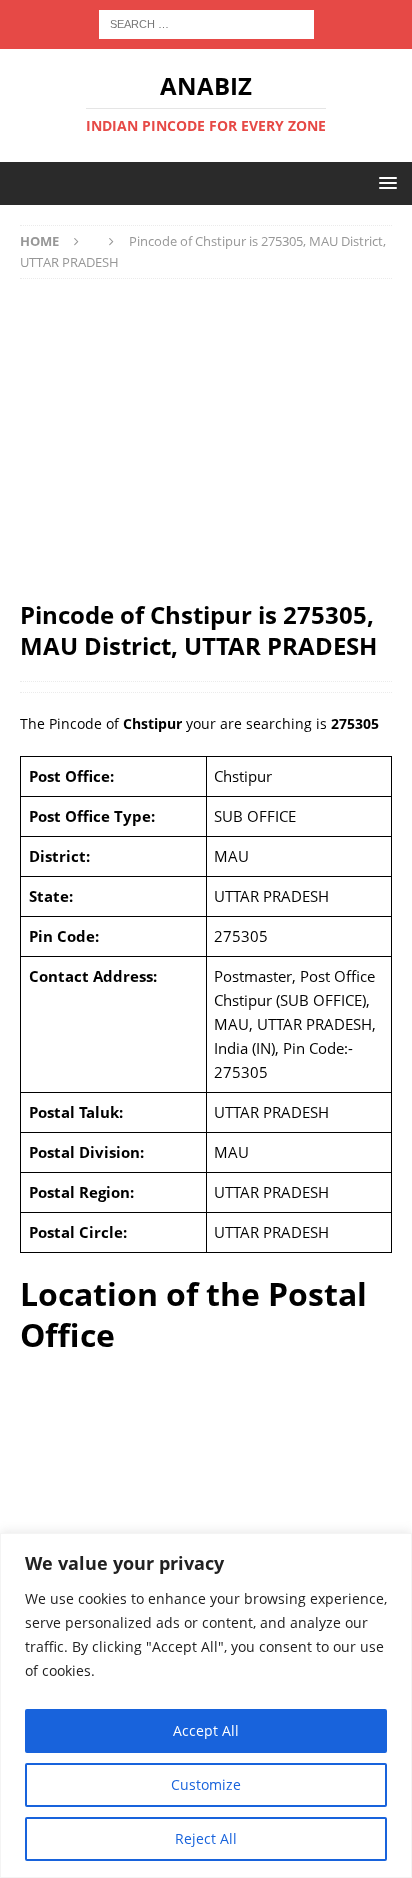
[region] (206, 1705)
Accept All (206, 1730)
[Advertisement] (206, 439)
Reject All (206, 1838)
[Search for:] (206, 22)
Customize (206, 1784)
